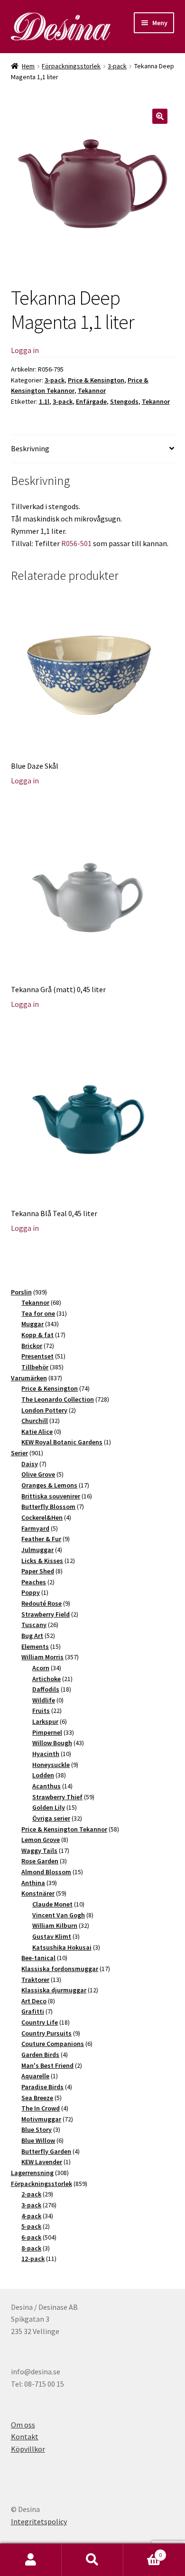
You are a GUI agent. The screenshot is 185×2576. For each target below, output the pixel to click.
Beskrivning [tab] (30, 448)
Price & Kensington (96, 380)
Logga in (25, 350)
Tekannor (92, 391)
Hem (28, 66)
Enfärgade (91, 401)
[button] (160, 116)
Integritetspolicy (39, 2521)
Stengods (124, 401)
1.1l (44, 401)
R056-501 (76, 543)
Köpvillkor (28, 2449)
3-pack (117, 66)
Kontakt (25, 2437)
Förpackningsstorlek (71, 66)
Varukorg (143, 2552)
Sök (92, 2560)
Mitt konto (31, 2560)
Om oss (23, 2425)
